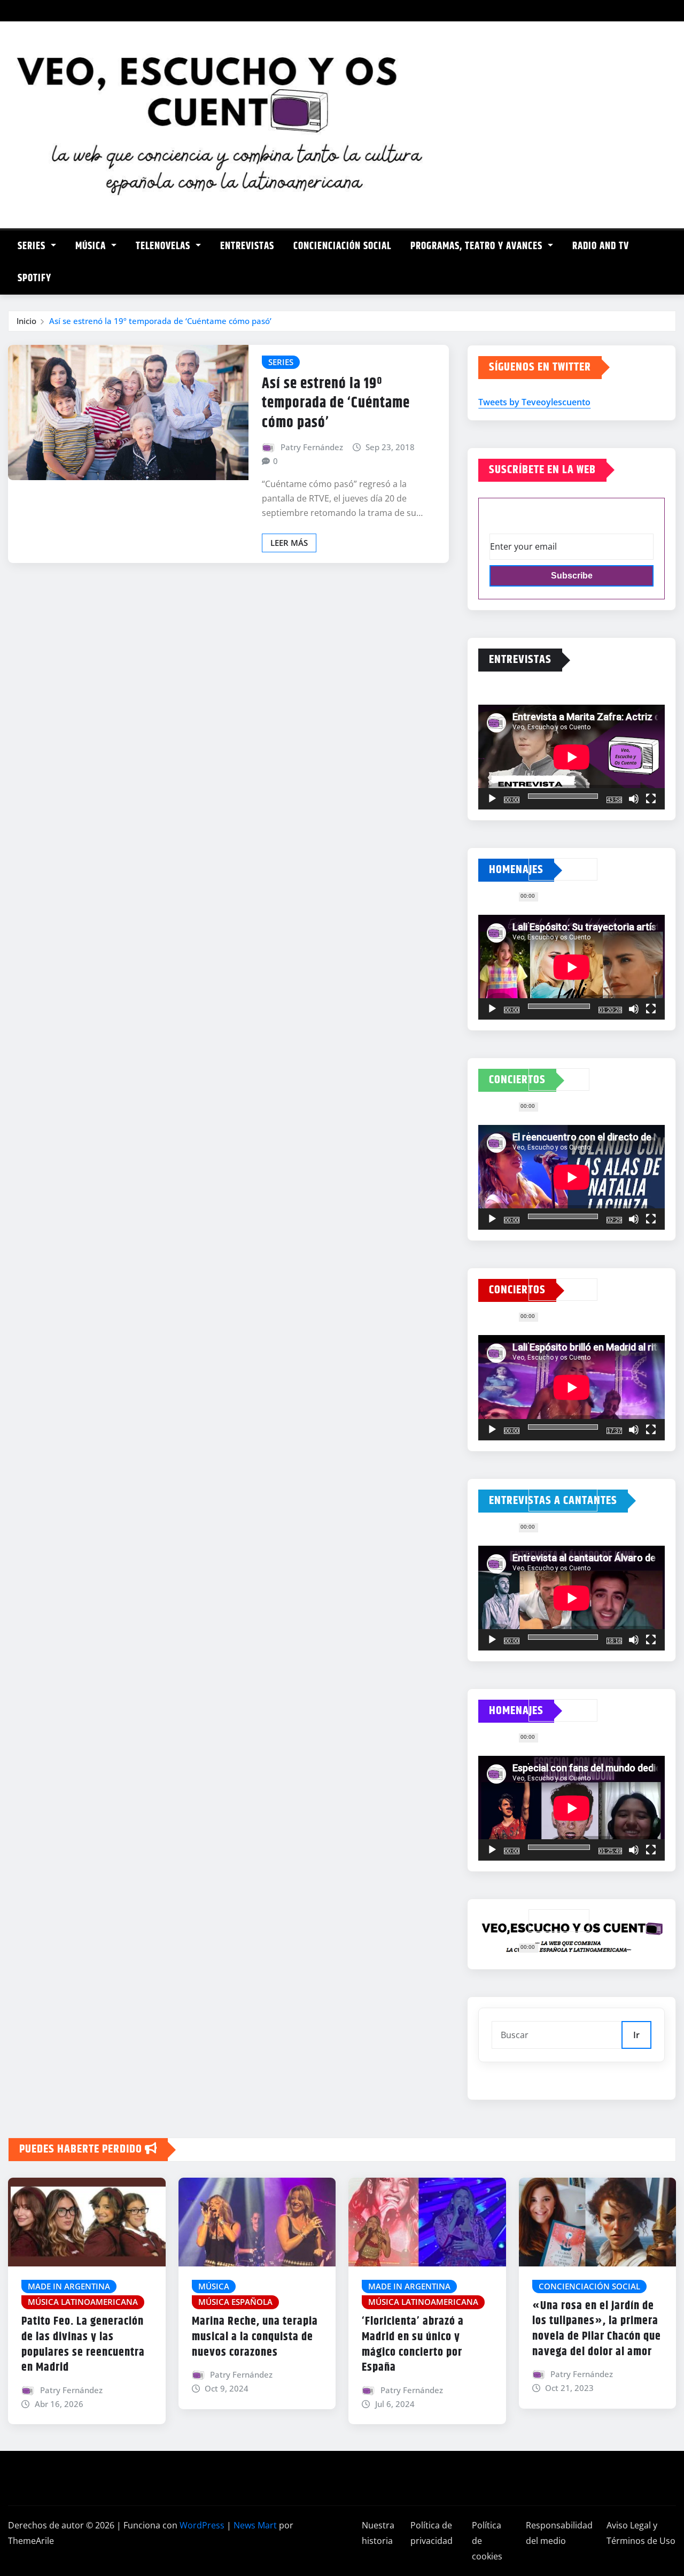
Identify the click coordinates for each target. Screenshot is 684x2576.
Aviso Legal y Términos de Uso (641, 2533)
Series (33, 246)
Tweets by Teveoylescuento (534, 402)
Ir (636, 2035)
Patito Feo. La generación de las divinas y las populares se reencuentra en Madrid (83, 2344)
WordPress (202, 2525)
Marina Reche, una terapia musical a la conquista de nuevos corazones (255, 2337)
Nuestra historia (378, 2533)
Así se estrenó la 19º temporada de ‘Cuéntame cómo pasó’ (160, 321)
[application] (572, 757)
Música (92, 246)
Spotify (34, 278)
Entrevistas (247, 246)
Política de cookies (487, 2541)
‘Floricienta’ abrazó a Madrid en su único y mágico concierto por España (413, 2344)
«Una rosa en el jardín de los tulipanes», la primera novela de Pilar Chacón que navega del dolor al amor (597, 2329)
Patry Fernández (312, 447)
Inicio (26, 321)
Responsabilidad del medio (559, 2533)
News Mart (255, 2525)
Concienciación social (342, 246)
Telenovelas (164, 246)
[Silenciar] (634, 799)
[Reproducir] (492, 799)
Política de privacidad (432, 2533)
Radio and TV (601, 246)
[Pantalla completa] (651, 799)
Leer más (289, 543)
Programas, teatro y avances (478, 246)
